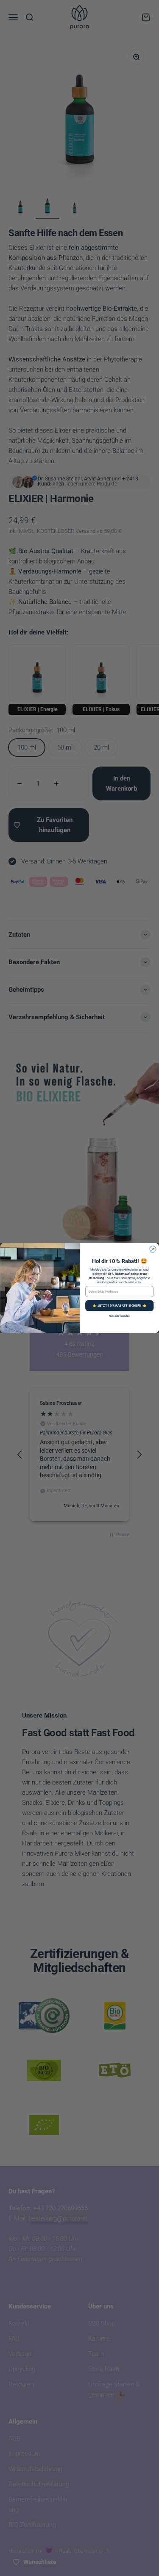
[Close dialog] (153, 1249)
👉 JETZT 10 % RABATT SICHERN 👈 (119, 1306)
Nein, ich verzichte (119, 1316)
